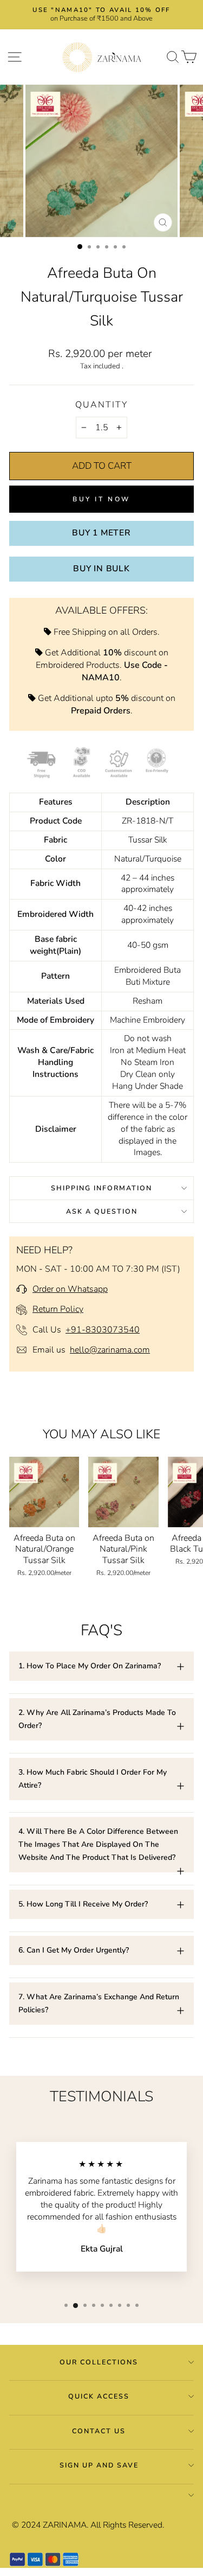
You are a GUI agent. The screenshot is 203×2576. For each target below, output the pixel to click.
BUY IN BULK (101, 569)
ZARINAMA (65, 2525)
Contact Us (99, 2431)
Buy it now (101, 499)
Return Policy (58, 1309)
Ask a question (102, 1211)
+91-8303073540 (103, 1330)
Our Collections (99, 2362)
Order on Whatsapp (70, 1289)
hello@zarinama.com (110, 1350)
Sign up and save (99, 2465)
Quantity (101, 405)
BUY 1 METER (101, 533)
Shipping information (101, 1188)
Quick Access (99, 2396)
